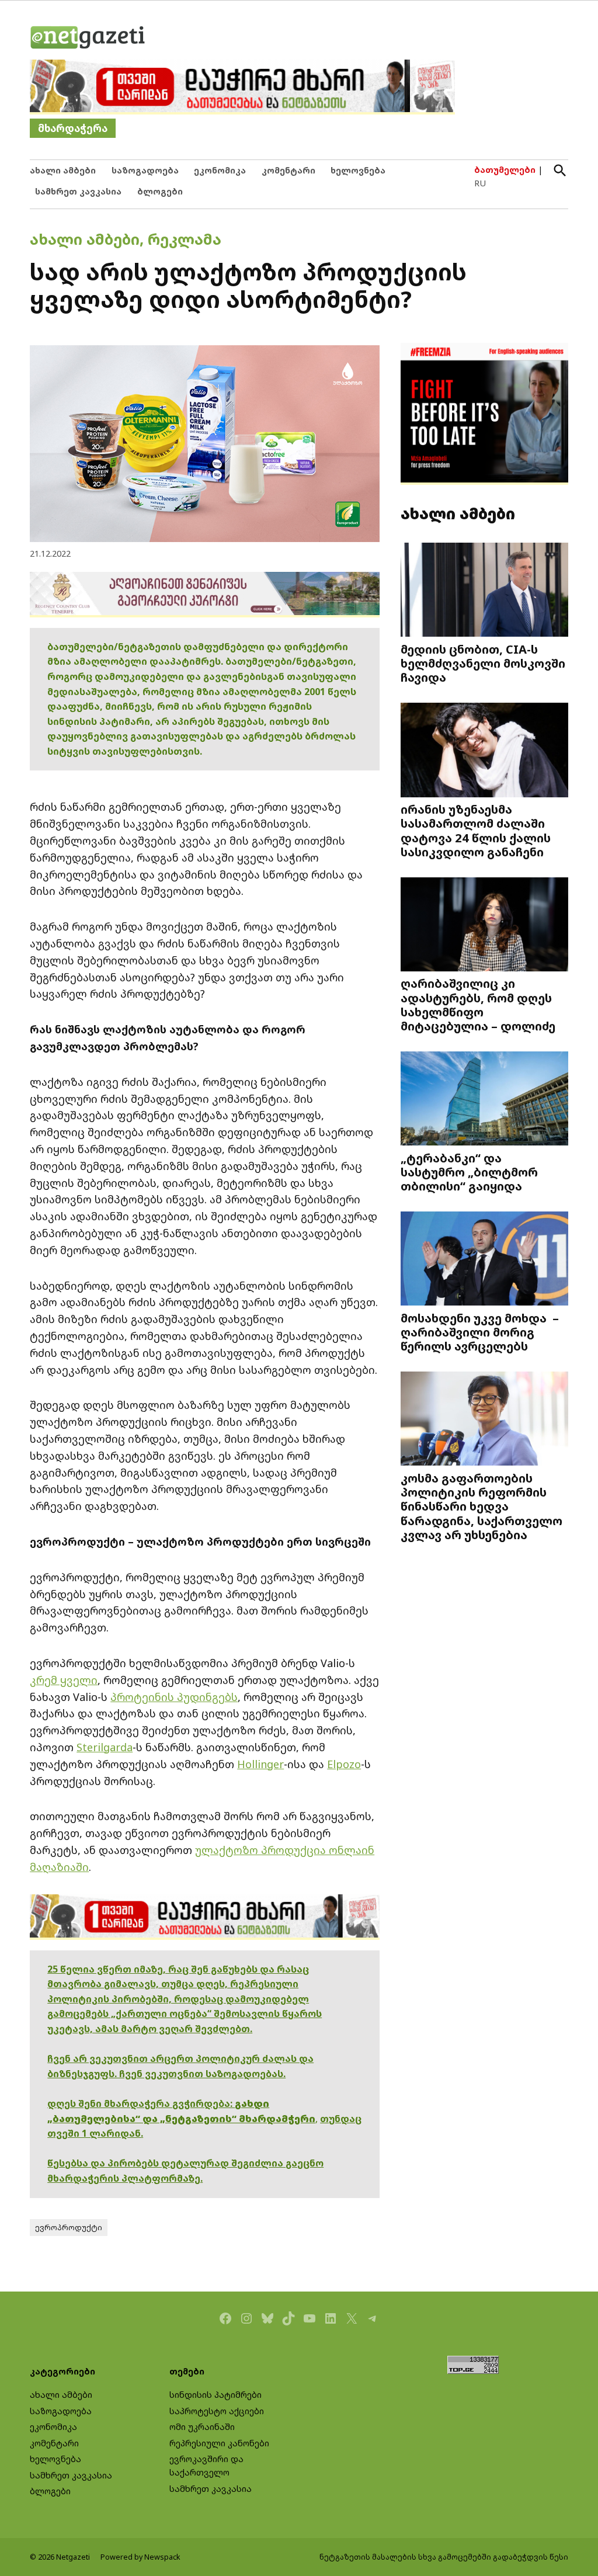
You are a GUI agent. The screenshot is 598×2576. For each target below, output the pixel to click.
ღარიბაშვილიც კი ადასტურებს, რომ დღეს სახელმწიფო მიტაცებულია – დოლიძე (478, 1004)
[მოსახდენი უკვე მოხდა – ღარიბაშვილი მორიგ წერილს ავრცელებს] (484, 1260)
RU (480, 183)
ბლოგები (160, 191)
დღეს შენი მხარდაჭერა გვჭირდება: (141, 2103)
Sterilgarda (105, 1747)
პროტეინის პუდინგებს (174, 1697)
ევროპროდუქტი (69, 2228)
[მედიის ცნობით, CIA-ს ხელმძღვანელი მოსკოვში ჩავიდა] (484, 591)
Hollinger (260, 1764)
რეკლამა (185, 239)
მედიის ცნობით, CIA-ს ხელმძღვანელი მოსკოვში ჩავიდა (483, 663)
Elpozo (344, 1764)
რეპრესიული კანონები (219, 2443)
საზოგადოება (145, 170)
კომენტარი (288, 170)
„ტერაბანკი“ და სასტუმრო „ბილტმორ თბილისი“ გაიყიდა (469, 1172)
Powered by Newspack (140, 2557)
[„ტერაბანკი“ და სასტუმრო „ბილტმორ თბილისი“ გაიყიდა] (484, 1099)
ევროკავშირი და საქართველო (206, 2466)
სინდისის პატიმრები (215, 2395)
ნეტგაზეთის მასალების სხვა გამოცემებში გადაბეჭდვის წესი (444, 2557)
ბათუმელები (505, 170)
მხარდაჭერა (73, 128)
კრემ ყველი (64, 1680)
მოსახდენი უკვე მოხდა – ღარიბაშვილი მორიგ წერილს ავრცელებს (480, 1332)
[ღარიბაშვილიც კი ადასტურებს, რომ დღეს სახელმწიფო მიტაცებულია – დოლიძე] (484, 925)
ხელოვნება (358, 170)
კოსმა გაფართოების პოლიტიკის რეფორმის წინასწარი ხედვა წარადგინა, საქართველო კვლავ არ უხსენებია (481, 1506)
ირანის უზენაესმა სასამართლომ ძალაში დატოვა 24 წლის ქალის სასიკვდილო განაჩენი (476, 830)
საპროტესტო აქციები (217, 2411)
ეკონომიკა (220, 170)
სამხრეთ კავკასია (78, 191)
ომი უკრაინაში (202, 2427)
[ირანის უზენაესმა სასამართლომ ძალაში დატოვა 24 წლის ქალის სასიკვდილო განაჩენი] (484, 751)
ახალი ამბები (63, 170)
